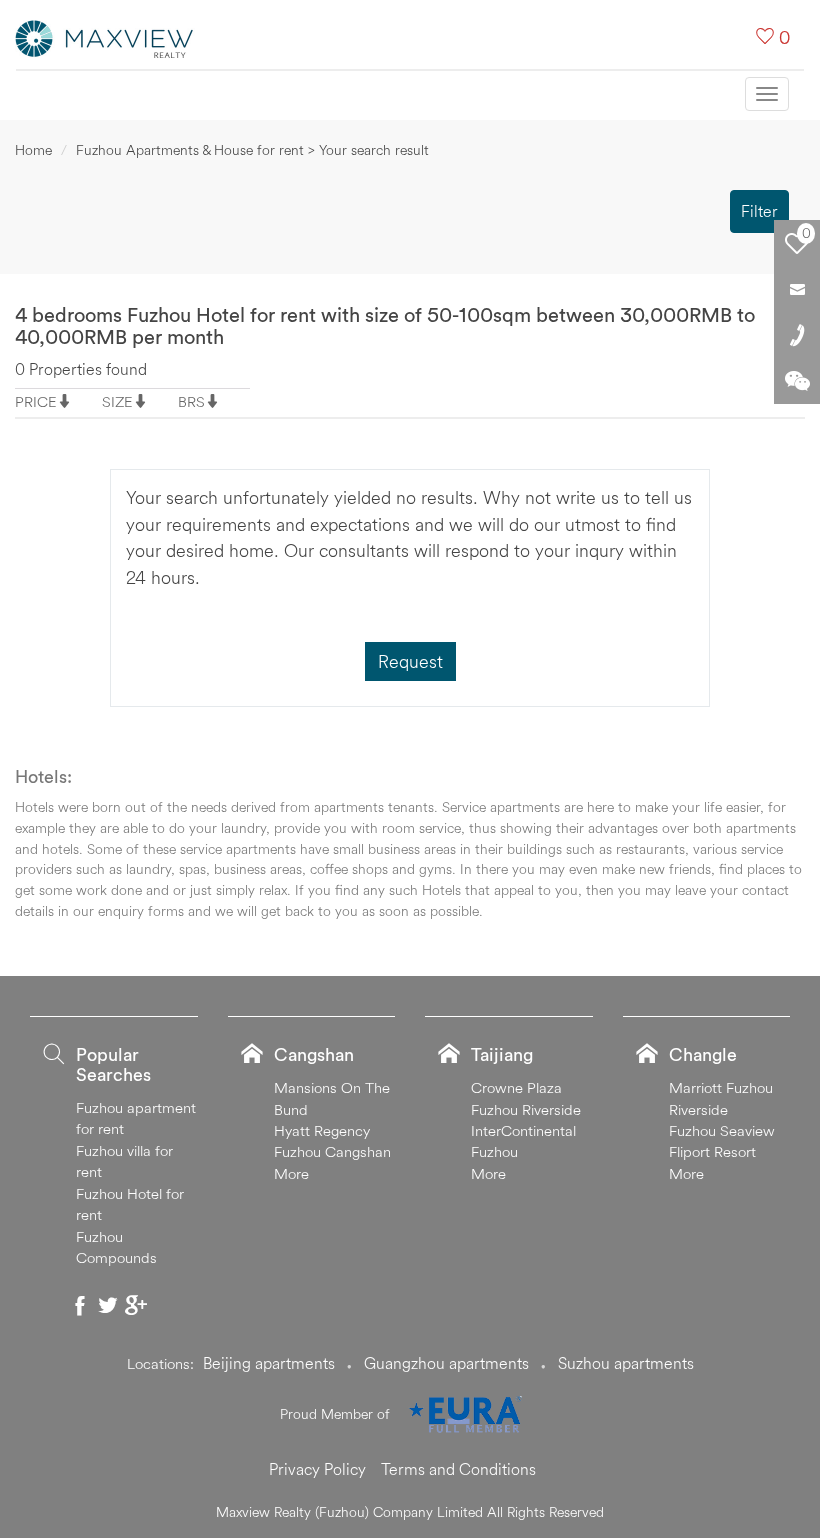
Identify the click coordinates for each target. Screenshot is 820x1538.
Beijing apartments (269, 1363)
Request (410, 661)
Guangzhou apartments (446, 1363)
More (291, 1173)
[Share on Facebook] (80, 1305)
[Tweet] (108, 1305)
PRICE (36, 401)
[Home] (105, 37)
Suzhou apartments (626, 1363)
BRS (191, 401)
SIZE (117, 401)
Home (33, 150)
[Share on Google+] (136, 1305)
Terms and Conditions (458, 1469)
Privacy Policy (317, 1469)
